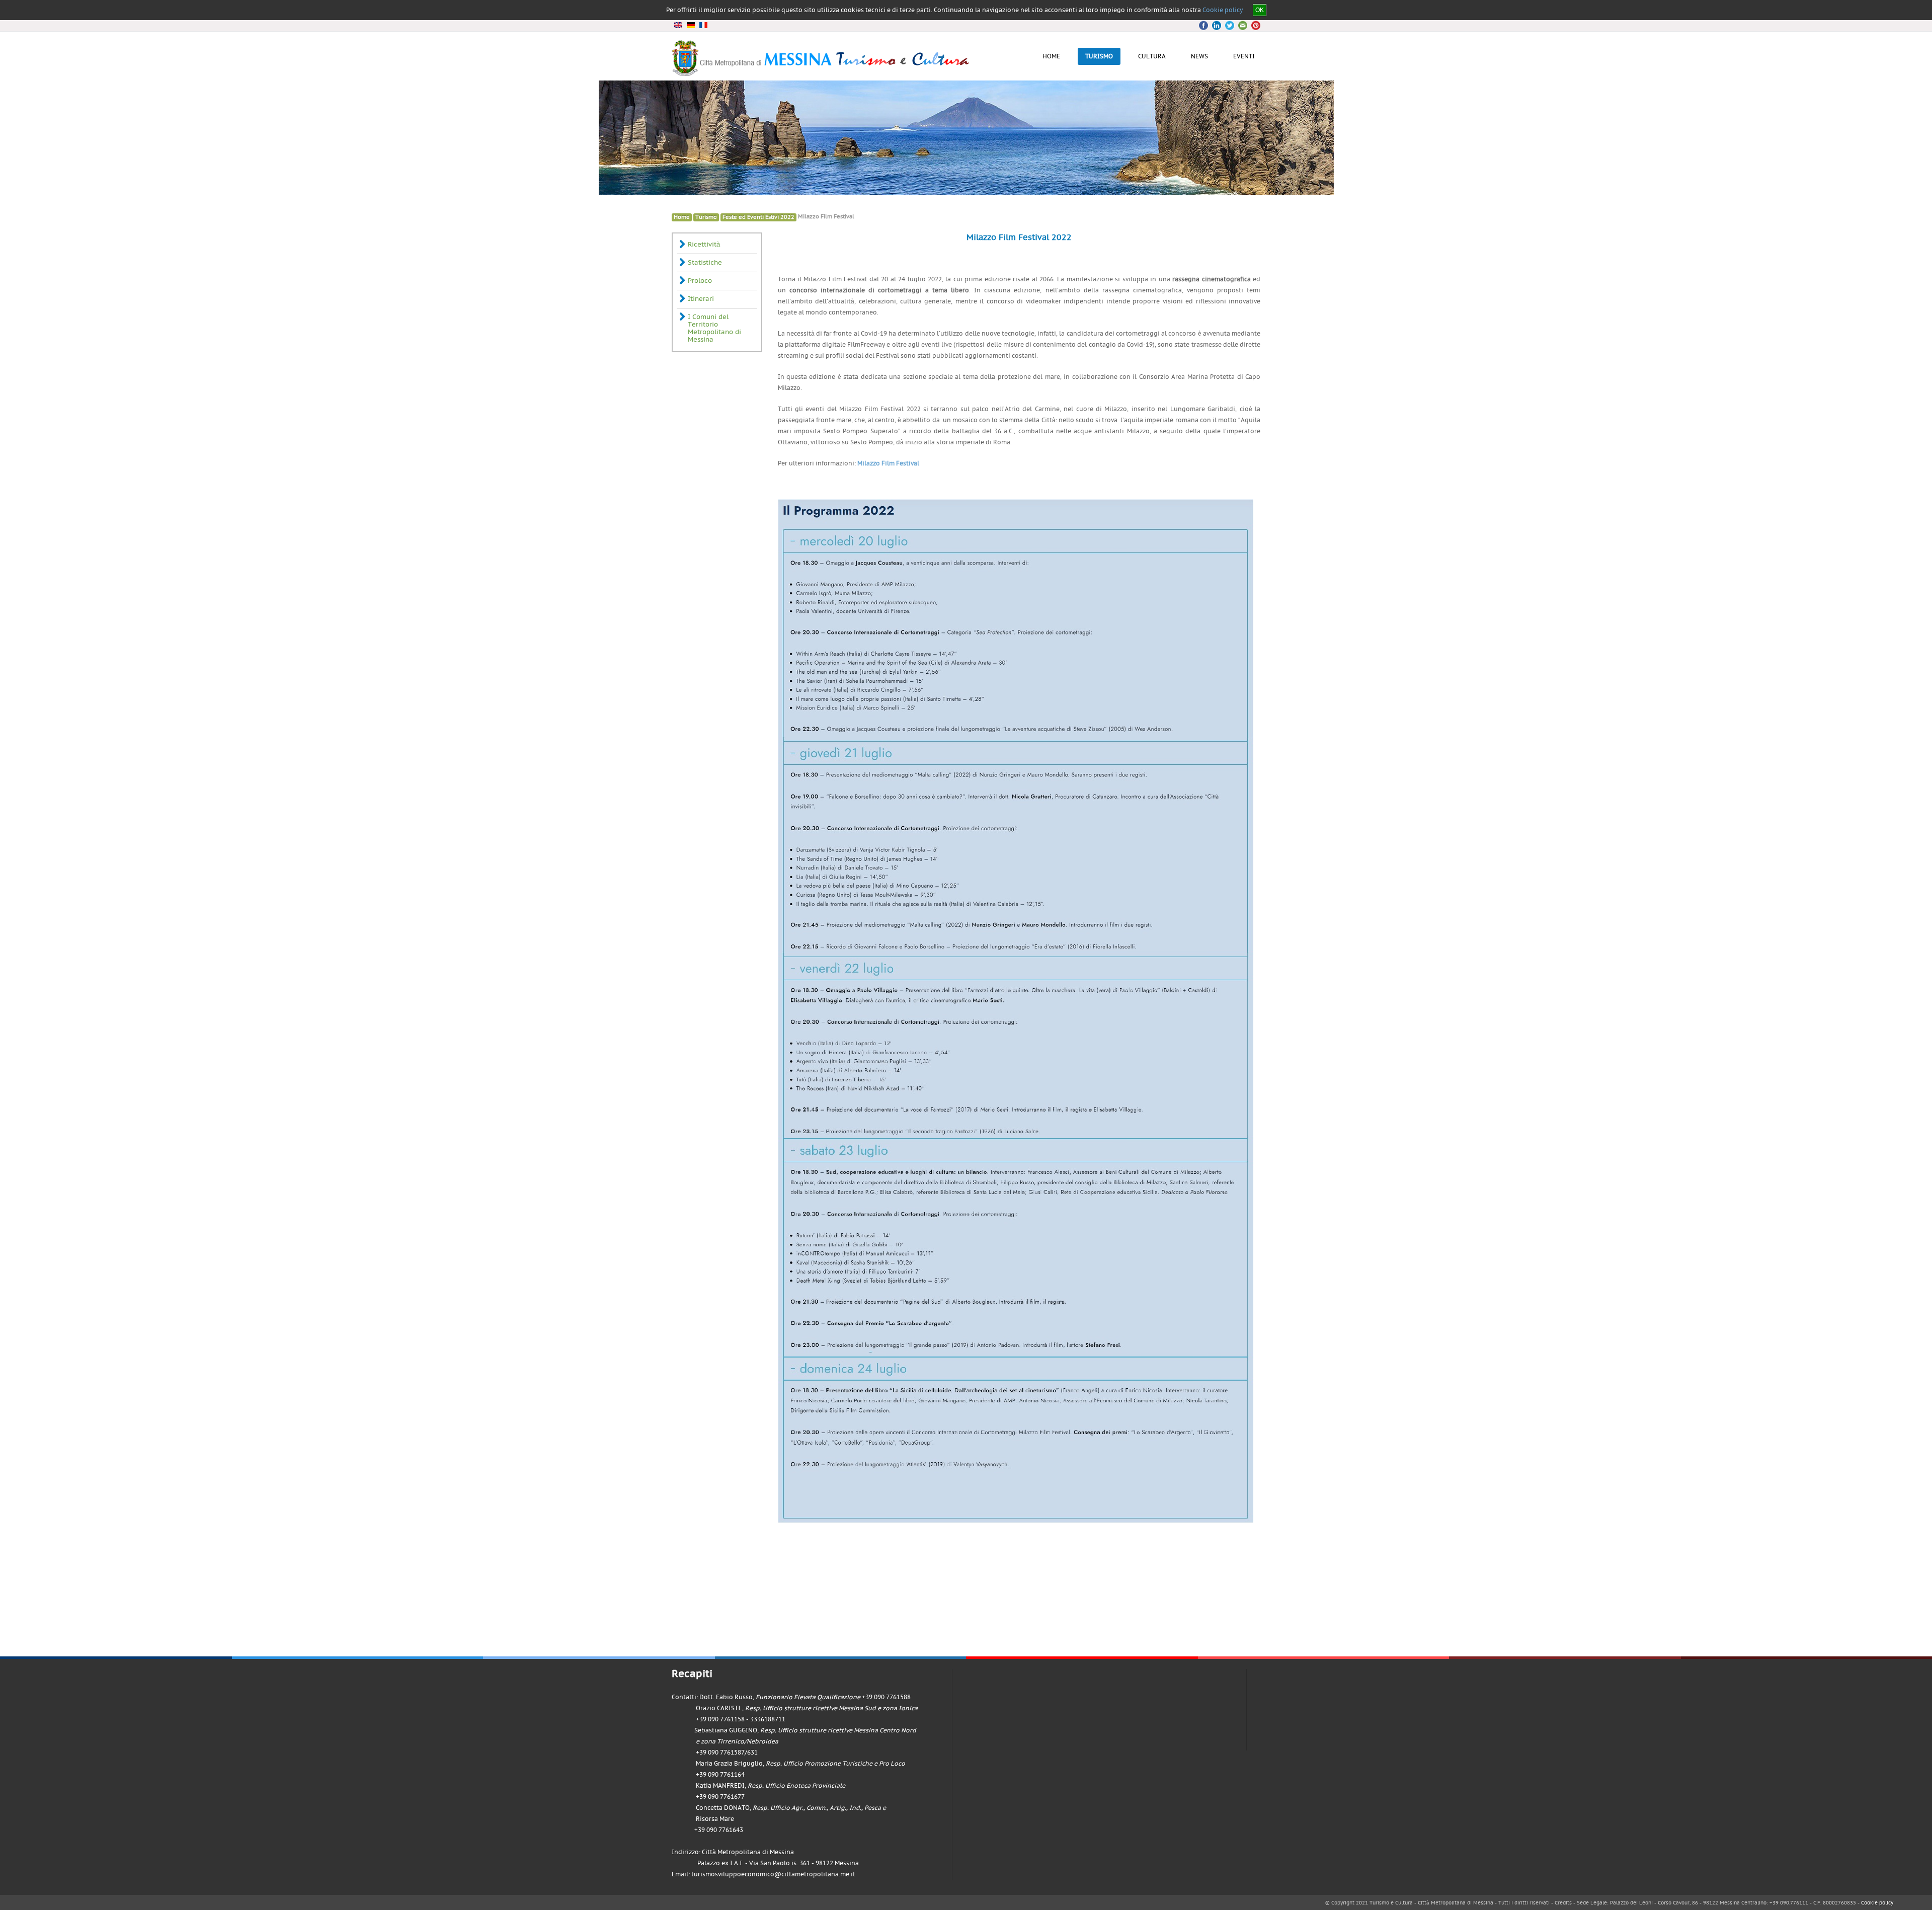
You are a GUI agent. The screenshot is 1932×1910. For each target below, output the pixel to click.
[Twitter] (1217, 25)
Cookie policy (1223, 10)
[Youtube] (1241, 25)
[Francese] (703, 25)
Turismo (706, 217)
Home (682, 217)
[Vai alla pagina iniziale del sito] (821, 72)
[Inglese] (678, 25)
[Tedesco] (691, 25)
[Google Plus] (1229, 25)
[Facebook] (1205, 25)
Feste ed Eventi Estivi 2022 (758, 217)
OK (1260, 10)
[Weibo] (1253, 25)
